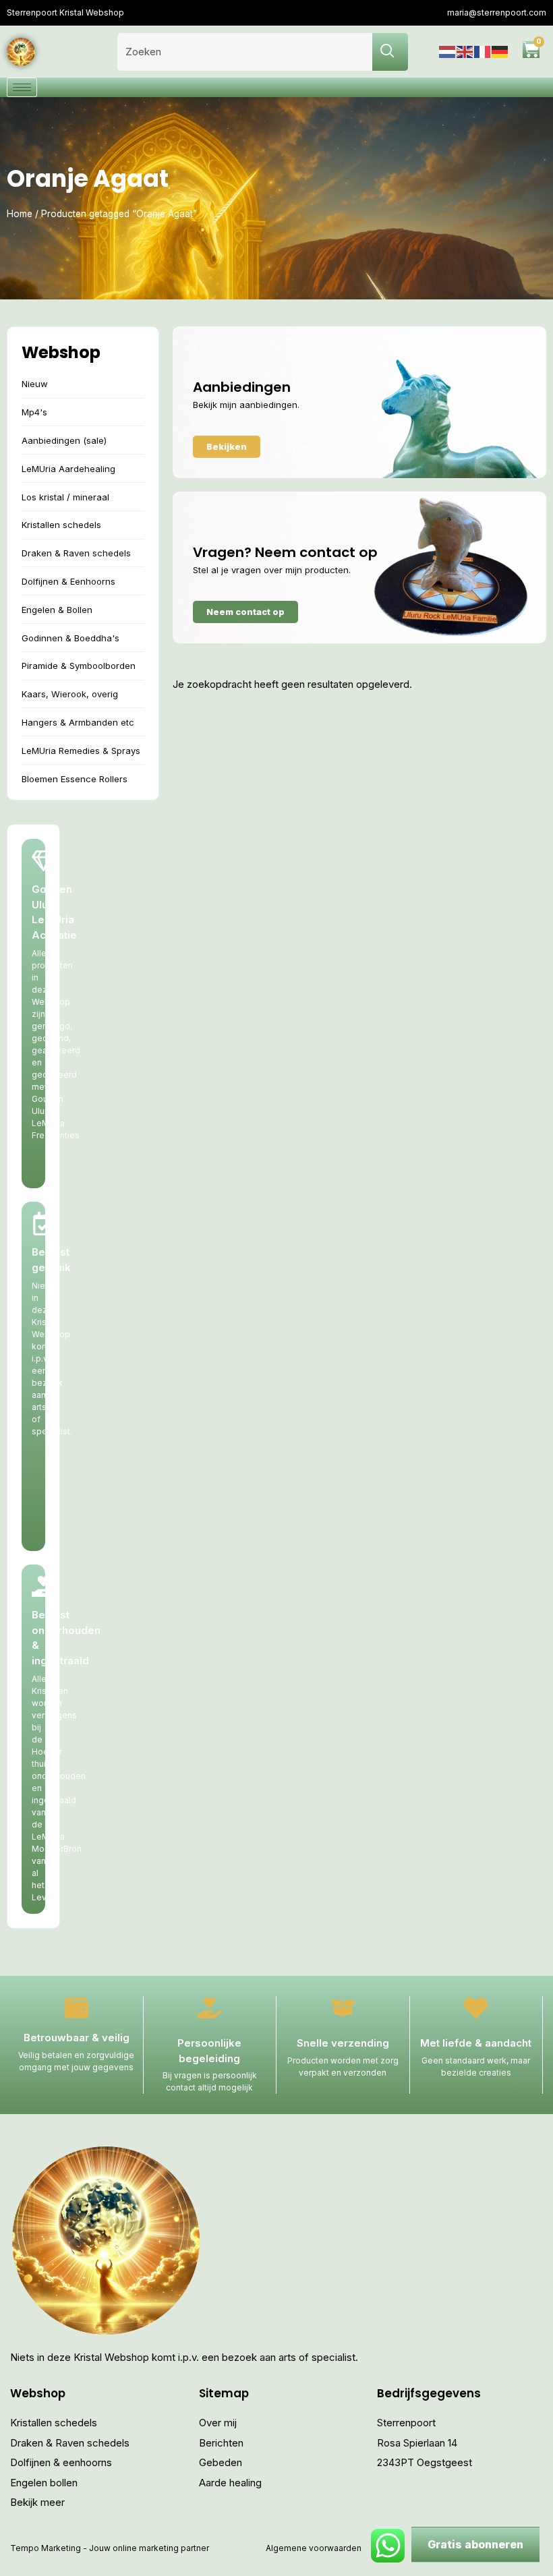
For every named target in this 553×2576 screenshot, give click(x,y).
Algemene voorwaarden (314, 2548)
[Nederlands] (448, 52)
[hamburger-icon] (22, 87)
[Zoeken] (390, 52)
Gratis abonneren (475, 2544)
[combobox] (245, 52)
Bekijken (227, 446)
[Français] (483, 52)
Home (20, 214)
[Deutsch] (500, 52)
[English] (465, 52)
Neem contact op (245, 612)
